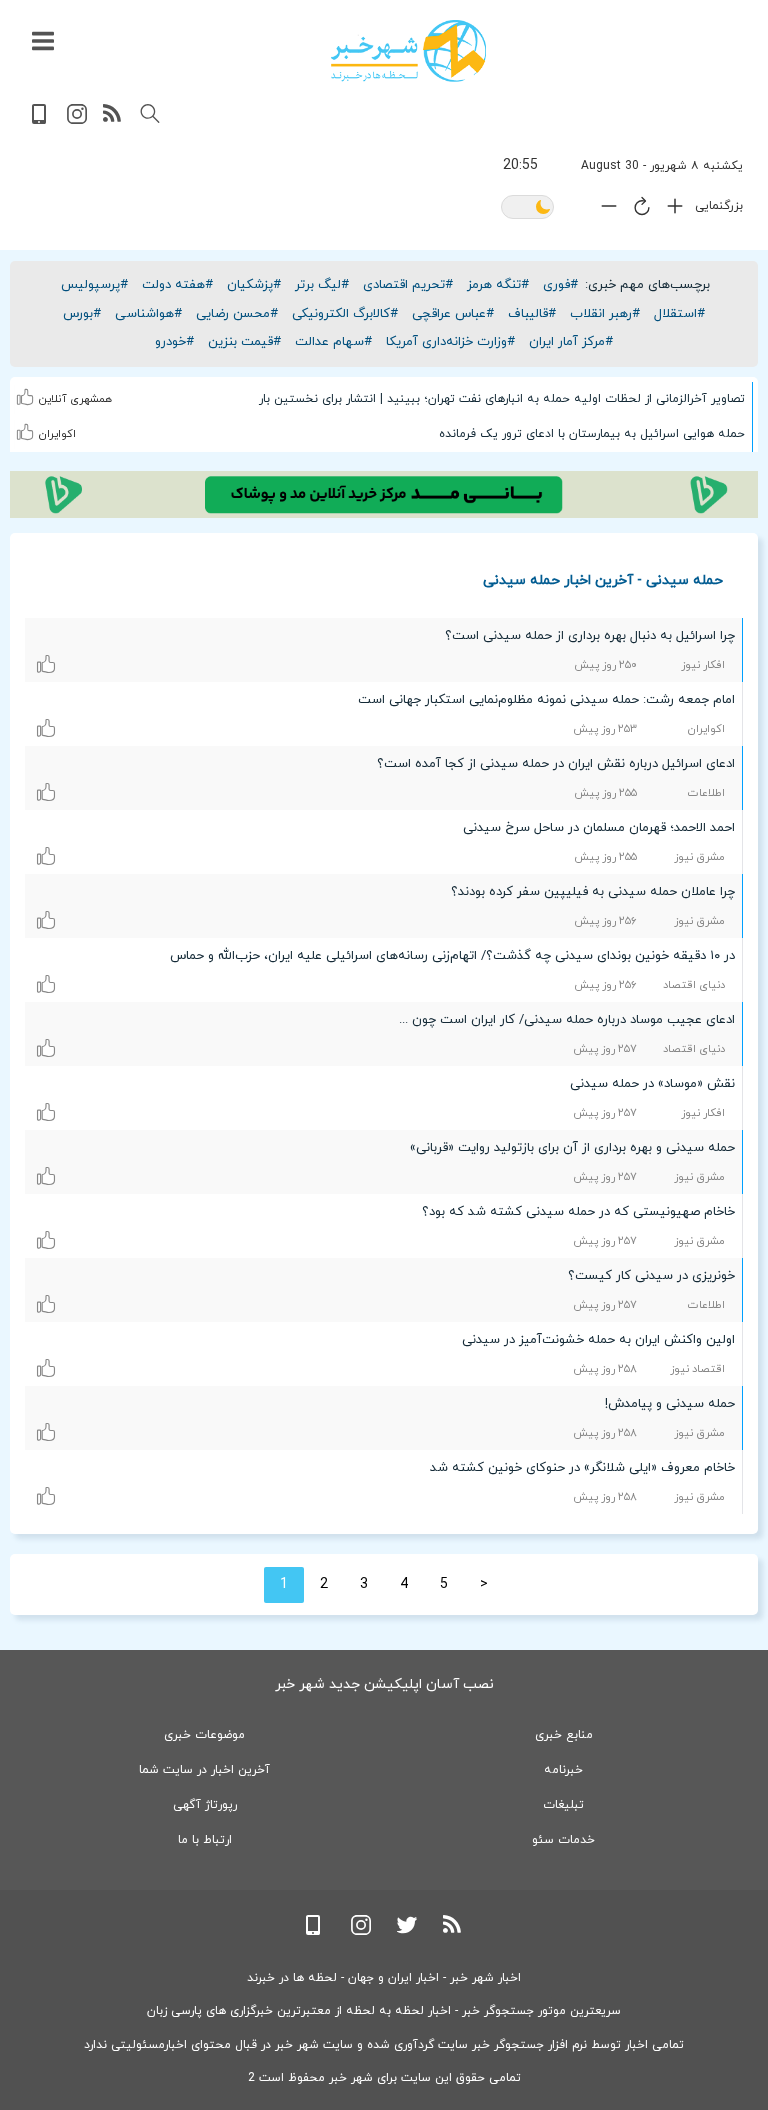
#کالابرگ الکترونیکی (345, 314)
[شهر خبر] (408, 51)
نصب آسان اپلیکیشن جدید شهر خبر (384, 1684)
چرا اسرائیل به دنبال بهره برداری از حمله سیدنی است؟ (590, 636)
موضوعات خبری (204, 1735)
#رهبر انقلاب (605, 314)
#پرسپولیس (94, 285)
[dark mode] (527, 208)
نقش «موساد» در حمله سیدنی (652, 1084)
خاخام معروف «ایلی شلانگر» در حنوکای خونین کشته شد (582, 1468)
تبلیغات (563, 1805)
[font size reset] (637, 210)
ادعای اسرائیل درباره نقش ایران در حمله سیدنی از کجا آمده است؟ (556, 764)
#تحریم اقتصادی (408, 285)
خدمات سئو (563, 1840)
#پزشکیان (254, 285)
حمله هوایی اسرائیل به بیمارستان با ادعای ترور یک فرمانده (592, 434)
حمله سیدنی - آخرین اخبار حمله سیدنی (603, 579)
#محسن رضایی (237, 314)
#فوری (560, 285)
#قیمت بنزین (244, 342)
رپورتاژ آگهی (205, 1805)
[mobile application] (41, 120)
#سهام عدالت (333, 342)
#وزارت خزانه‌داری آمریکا (450, 342)
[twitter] (407, 1931)
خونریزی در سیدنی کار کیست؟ (651, 1276)
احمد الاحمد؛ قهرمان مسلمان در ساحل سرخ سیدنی (599, 828)
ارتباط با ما (205, 1840)
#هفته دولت (177, 285)
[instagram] (77, 120)
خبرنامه (563, 1770)
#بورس (82, 314)
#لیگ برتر (322, 285)
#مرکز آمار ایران (571, 342)
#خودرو (174, 342)
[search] (150, 114)
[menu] (43, 42)
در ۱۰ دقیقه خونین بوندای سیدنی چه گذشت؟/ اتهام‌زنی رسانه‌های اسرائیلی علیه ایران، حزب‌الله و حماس (452, 956)
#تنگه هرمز (498, 285)
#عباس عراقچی (453, 314)
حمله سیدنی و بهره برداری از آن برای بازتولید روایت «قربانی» (572, 1148)
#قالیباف (532, 314)
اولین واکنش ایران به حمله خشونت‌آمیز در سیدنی (598, 1340)
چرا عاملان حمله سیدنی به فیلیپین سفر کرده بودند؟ (593, 892)
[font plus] (670, 210)
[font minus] (604, 210)
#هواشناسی (148, 314)
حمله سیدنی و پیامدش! (670, 1404)
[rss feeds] (113, 120)
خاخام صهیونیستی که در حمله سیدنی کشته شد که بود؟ (578, 1212)
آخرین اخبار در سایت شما (204, 1770)
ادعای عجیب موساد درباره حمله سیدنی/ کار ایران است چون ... (567, 1020)
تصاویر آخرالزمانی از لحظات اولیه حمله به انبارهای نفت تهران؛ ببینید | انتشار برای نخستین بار (502, 399)
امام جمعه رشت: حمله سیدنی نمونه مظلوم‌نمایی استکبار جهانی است (546, 700)
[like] (26, 384)
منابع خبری (564, 1735)
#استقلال (679, 314)
